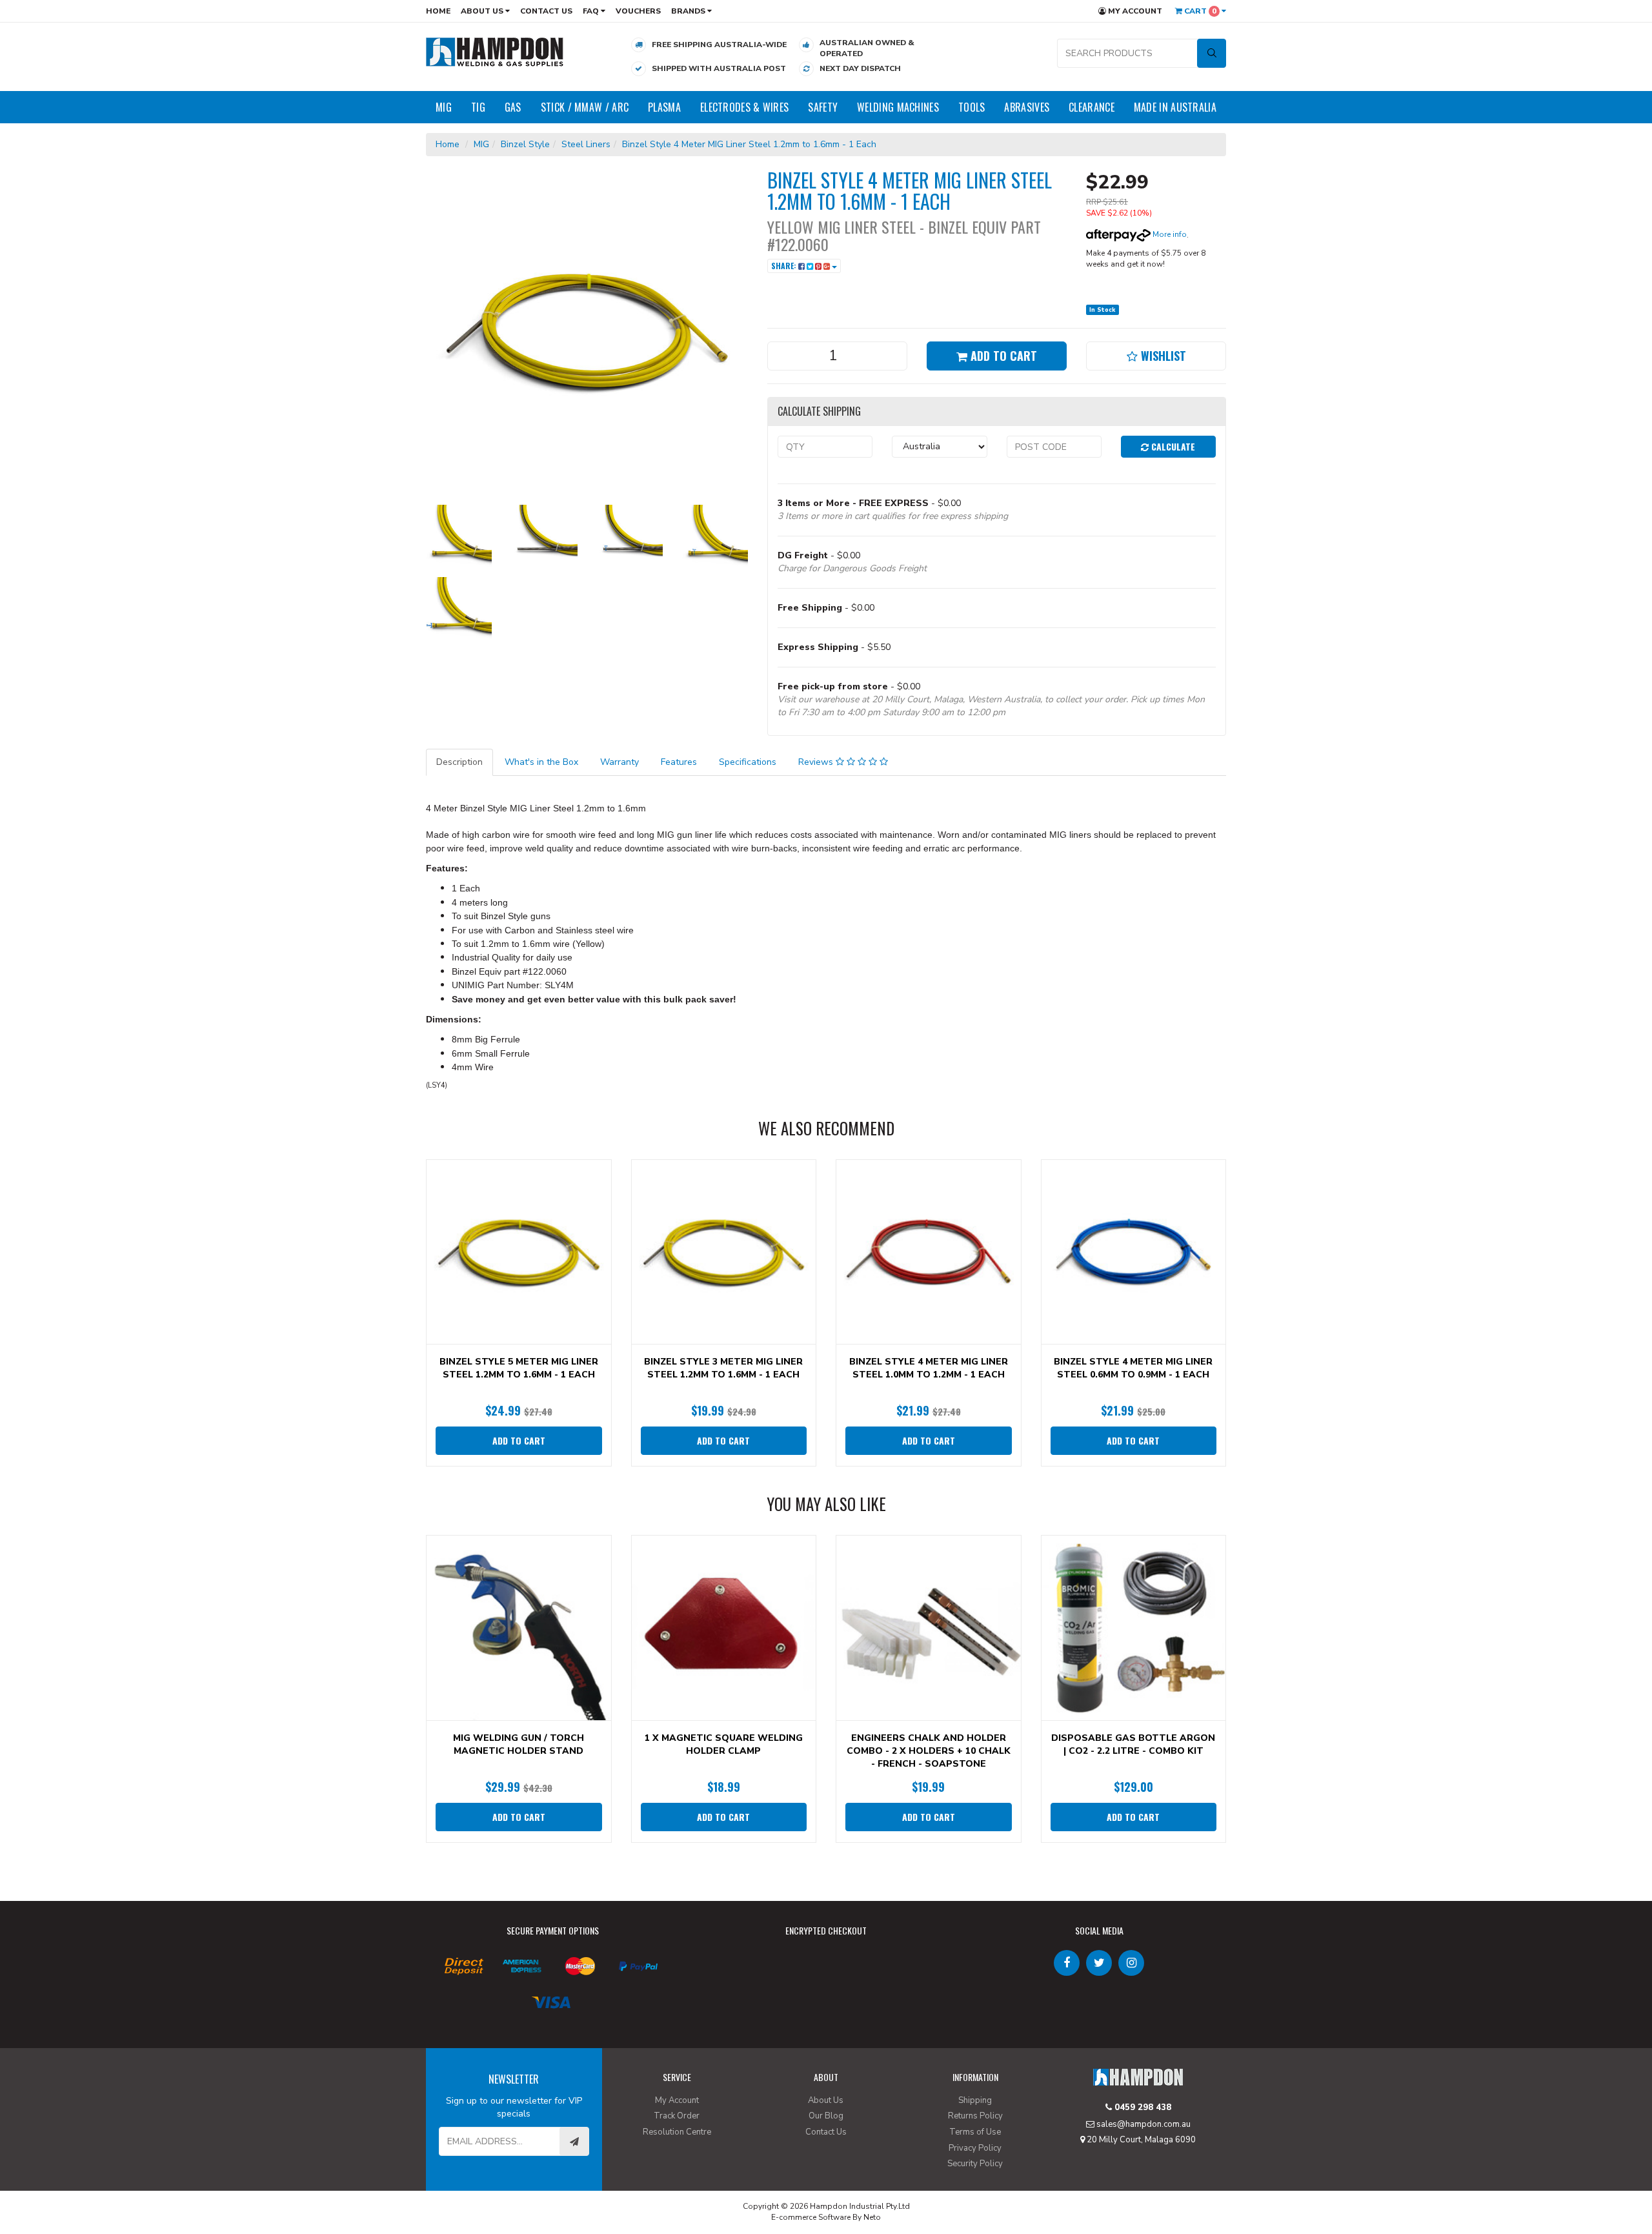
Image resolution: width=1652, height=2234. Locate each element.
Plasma (664, 107)
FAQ (592, 11)
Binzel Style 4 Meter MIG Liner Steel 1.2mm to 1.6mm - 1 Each (749, 144)
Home (438, 11)
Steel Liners (586, 144)
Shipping (975, 2100)
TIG (478, 107)
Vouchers (638, 11)
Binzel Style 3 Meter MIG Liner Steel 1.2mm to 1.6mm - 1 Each (723, 1368)
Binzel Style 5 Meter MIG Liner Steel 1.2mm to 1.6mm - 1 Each (519, 1368)
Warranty (619, 762)
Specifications (748, 762)
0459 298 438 (1142, 2107)
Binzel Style (525, 144)
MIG (444, 107)
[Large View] (459, 538)
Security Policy (975, 2164)
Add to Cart (1002, 356)
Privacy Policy (975, 2148)
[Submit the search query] (1212, 53)
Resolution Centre (677, 2132)
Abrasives (1027, 107)
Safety (823, 107)
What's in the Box (541, 762)
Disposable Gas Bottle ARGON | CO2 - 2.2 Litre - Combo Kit (1133, 1744)
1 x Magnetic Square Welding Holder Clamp (724, 1744)
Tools (972, 107)
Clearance (1092, 107)
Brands (689, 11)
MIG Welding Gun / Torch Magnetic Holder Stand (519, 1744)
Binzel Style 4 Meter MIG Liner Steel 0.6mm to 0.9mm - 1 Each (1133, 1368)
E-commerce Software (811, 2217)
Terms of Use (975, 2132)
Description (459, 762)
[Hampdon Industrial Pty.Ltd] (495, 51)
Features (679, 762)
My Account (1134, 11)
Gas (513, 107)
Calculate (1172, 446)
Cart (1199, 11)
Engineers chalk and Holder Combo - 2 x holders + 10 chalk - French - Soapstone (929, 1751)
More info (1169, 234)
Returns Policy (975, 2116)
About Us (483, 11)
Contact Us (546, 11)
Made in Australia (1175, 107)
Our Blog (826, 2116)
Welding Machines (898, 107)
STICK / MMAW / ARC (585, 107)
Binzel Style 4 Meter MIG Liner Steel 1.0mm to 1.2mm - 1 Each (929, 1368)
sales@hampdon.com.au (1143, 2124)
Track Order (677, 2116)
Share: (785, 266)
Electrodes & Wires (744, 107)
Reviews (817, 762)
